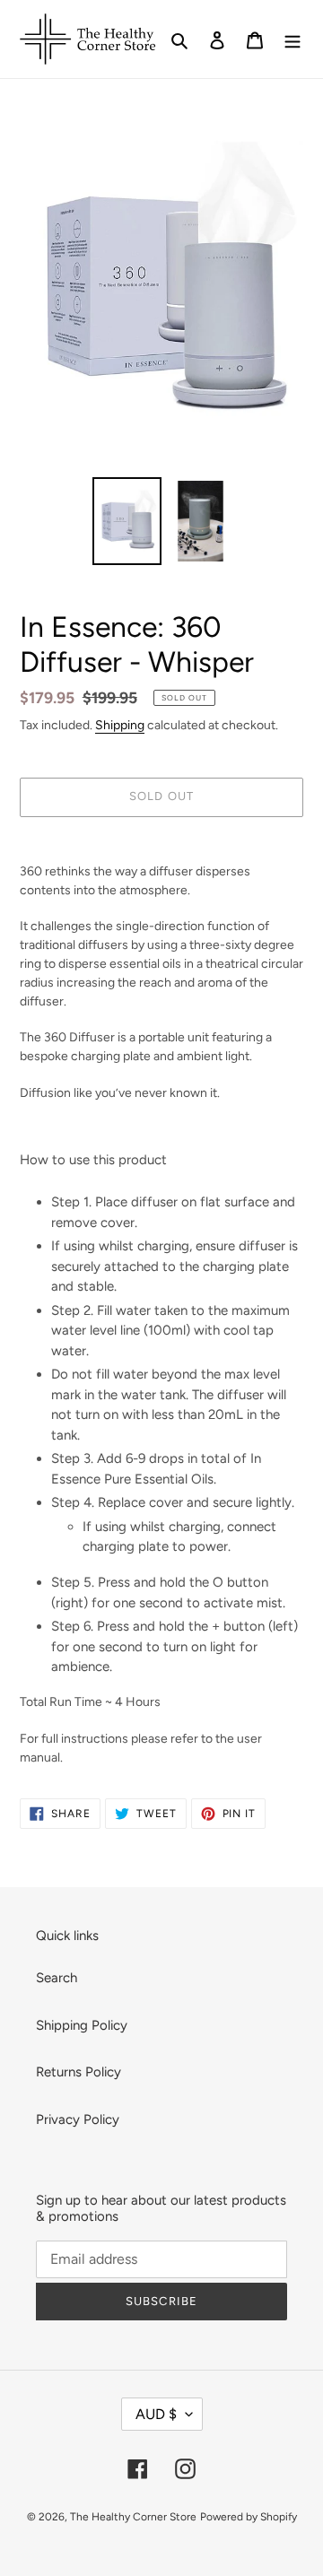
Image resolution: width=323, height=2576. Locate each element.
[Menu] (292, 39)
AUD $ (156, 2414)
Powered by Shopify (249, 2517)
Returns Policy (79, 2072)
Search (57, 1978)
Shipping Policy (82, 2025)
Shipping (120, 725)
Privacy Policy (78, 2119)
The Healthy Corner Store (133, 2517)
